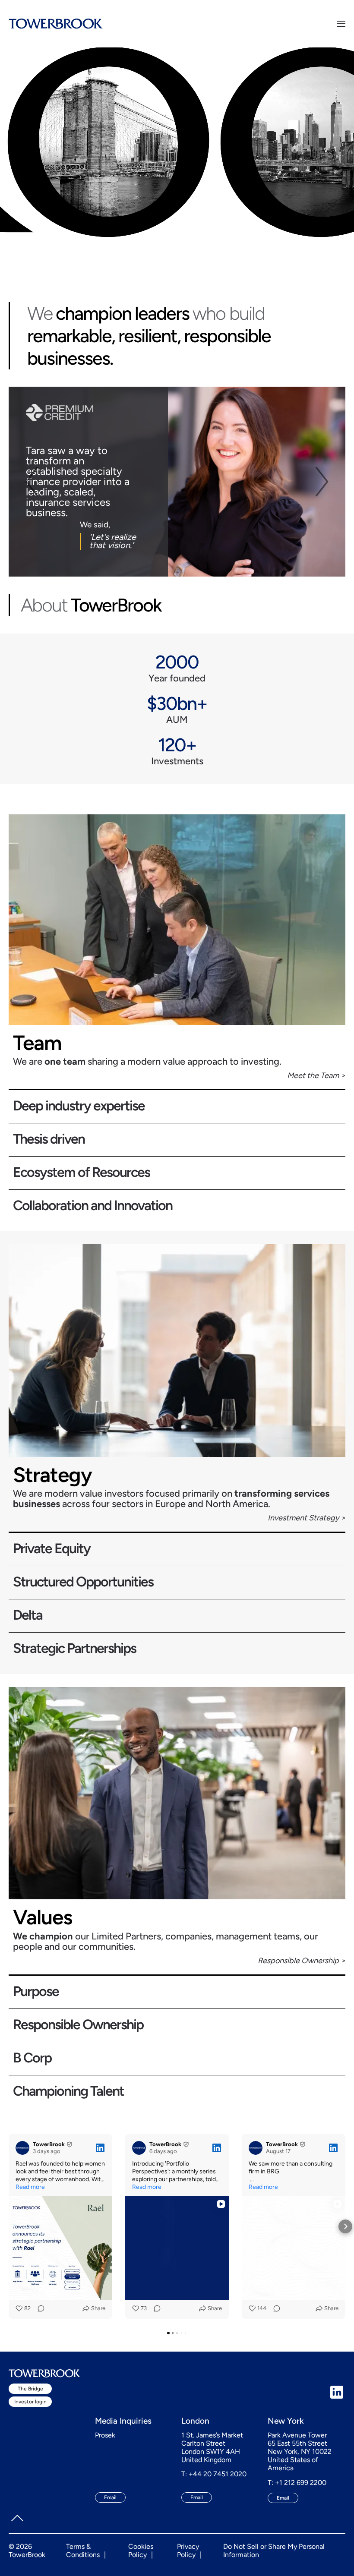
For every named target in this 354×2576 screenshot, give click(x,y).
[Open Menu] (341, 24)
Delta (28, 1616)
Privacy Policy (188, 2551)
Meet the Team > (316, 1075)
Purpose (36, 1992)
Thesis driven (49, 1140)
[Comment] (38, 2308)
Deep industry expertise (79, 1106)
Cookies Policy (141, 2551)
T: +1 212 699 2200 (297, 2483)
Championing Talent (68, 2092)
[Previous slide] (31, 482)
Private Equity (52, 1549)
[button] (9, 2226)
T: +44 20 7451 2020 (214, 2474)
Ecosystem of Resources (81, 1173)
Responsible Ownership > (302, 1961)
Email (110, 2497)
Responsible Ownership (78, 2025)
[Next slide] (323, 482)
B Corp (32, 2058)
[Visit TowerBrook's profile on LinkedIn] (22, 2148)
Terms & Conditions (83, 2551)
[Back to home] (56, 24)
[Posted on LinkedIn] (100, 2148)
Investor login (30, 2402)
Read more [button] (30, 2187)
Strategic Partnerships (74, 1649)
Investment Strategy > (307, 1518)
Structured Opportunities (83, 1582)
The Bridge (30, 2389)
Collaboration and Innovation (93, 1206)
